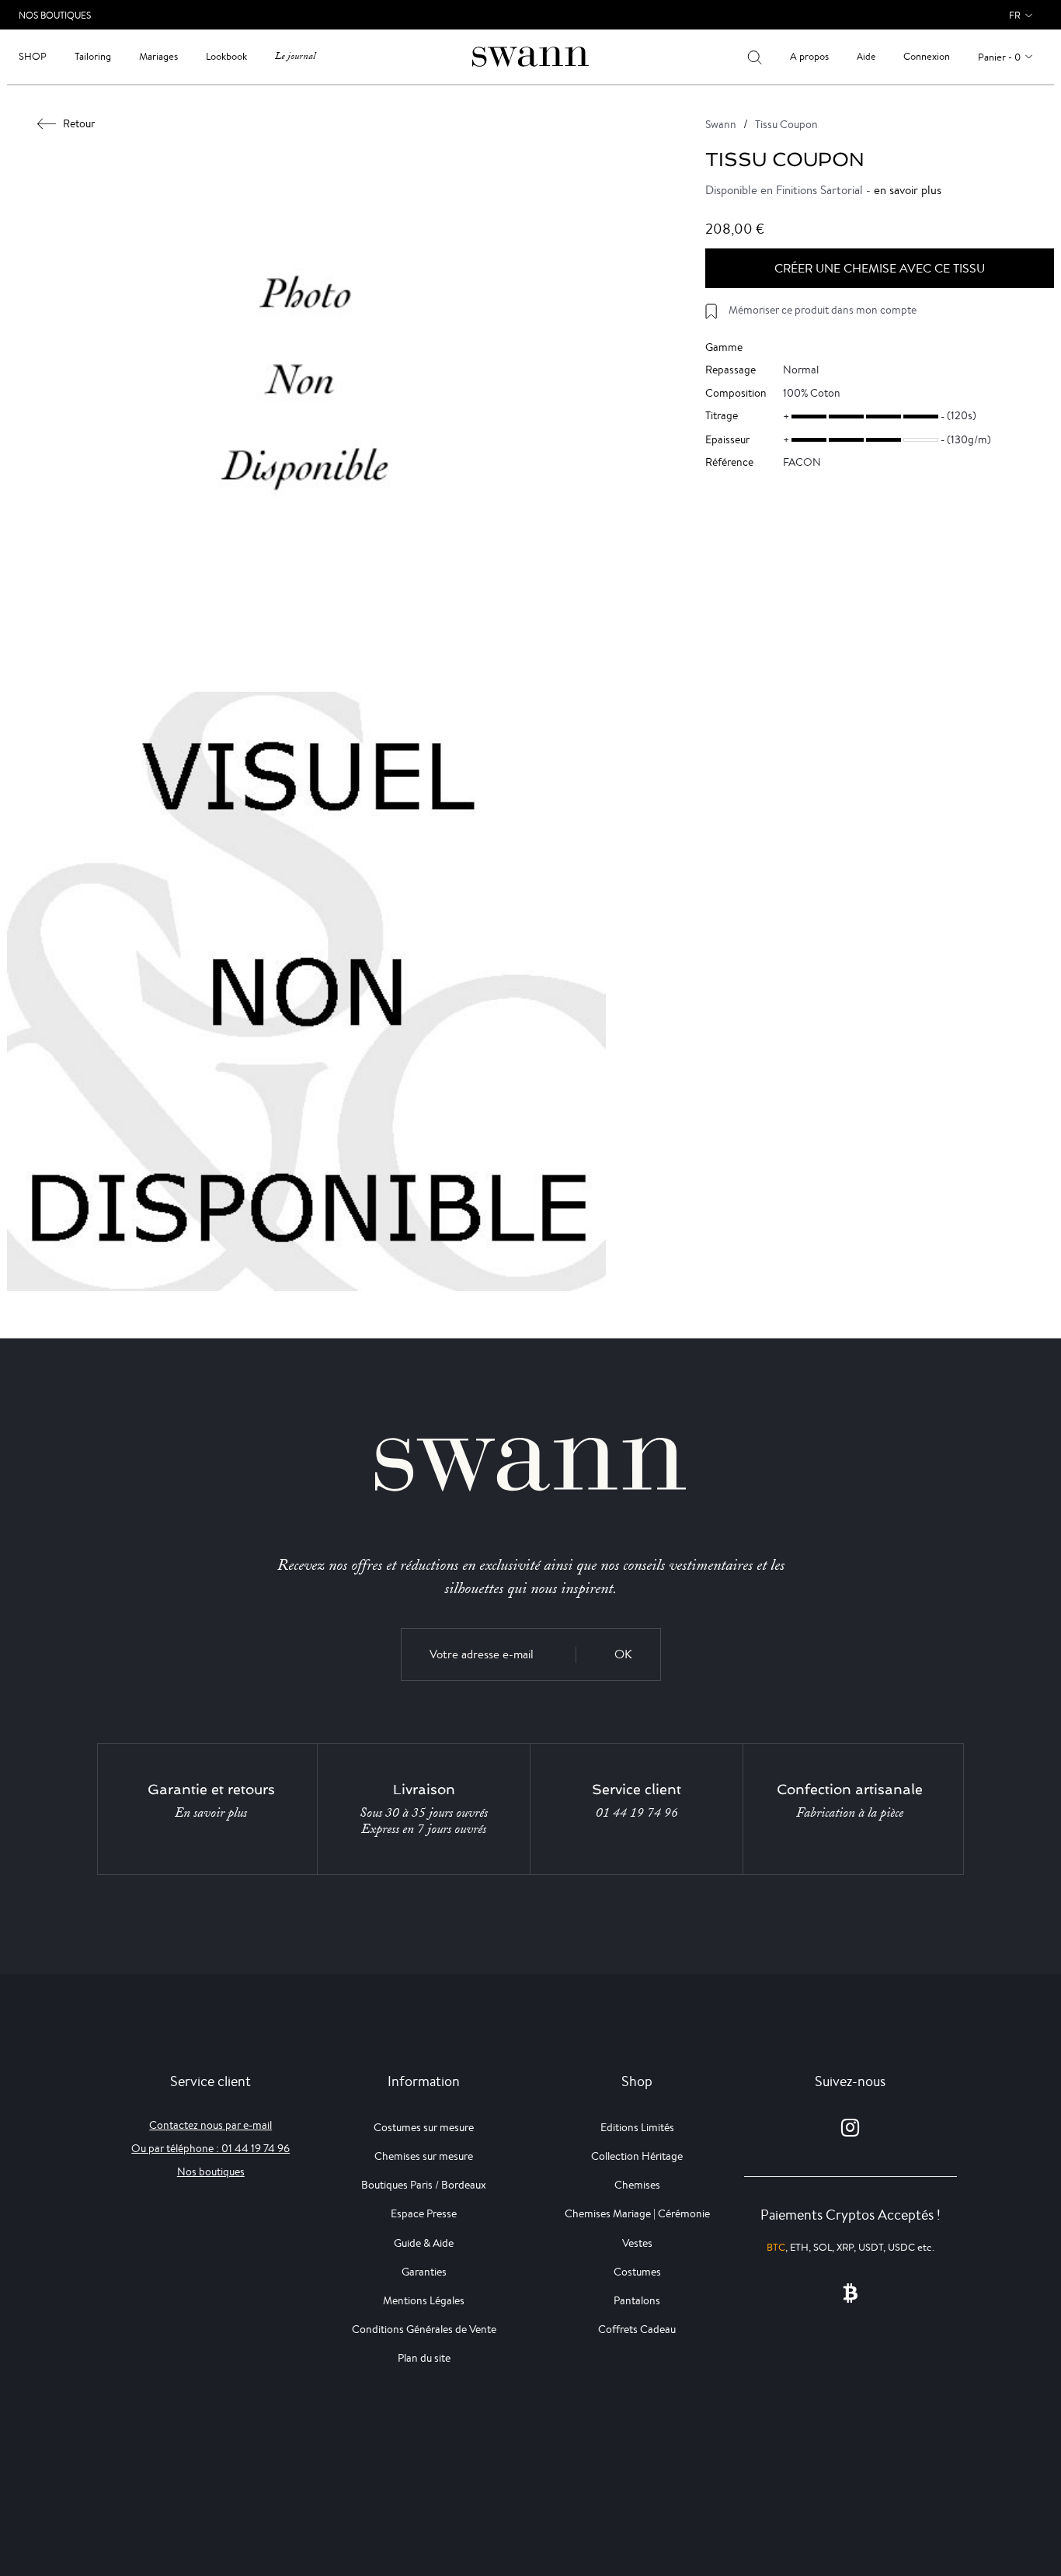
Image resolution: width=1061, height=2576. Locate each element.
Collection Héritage (637, 2156)
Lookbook (226, 56)
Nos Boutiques (55, 15)
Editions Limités (637, 2127)
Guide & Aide (424, 2243)
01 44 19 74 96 (637, 1813)
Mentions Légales (424, 2300)
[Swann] (530, 56)
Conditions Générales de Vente (424, 2329)
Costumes (637, 2272)
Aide (866, 56)
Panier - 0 (999, 57)
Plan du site (424, 2358)
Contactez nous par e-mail (210, 2125)
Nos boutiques (211, 2172)
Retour (79, 123)
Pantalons (637, 2300)
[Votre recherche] (755, 57)
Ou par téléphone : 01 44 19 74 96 (210, 2148)
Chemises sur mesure (424, 2156)
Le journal (295, 56)
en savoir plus (908, 190)
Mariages (158, 56)
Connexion (927, 56)
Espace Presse (424, 2213)
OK (623, 1654)
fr (1015, 15)
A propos (809, 56)
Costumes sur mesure (424, 2127)
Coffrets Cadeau (637, 2329)
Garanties (424, 2272)
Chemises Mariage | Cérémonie (637, 2213)
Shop (33, 56)
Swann (721, 124)
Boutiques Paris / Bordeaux (424, 2185)
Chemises (637, 2185)
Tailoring (93, 56)
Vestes (637, 2243)
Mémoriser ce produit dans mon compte (823, 310)
